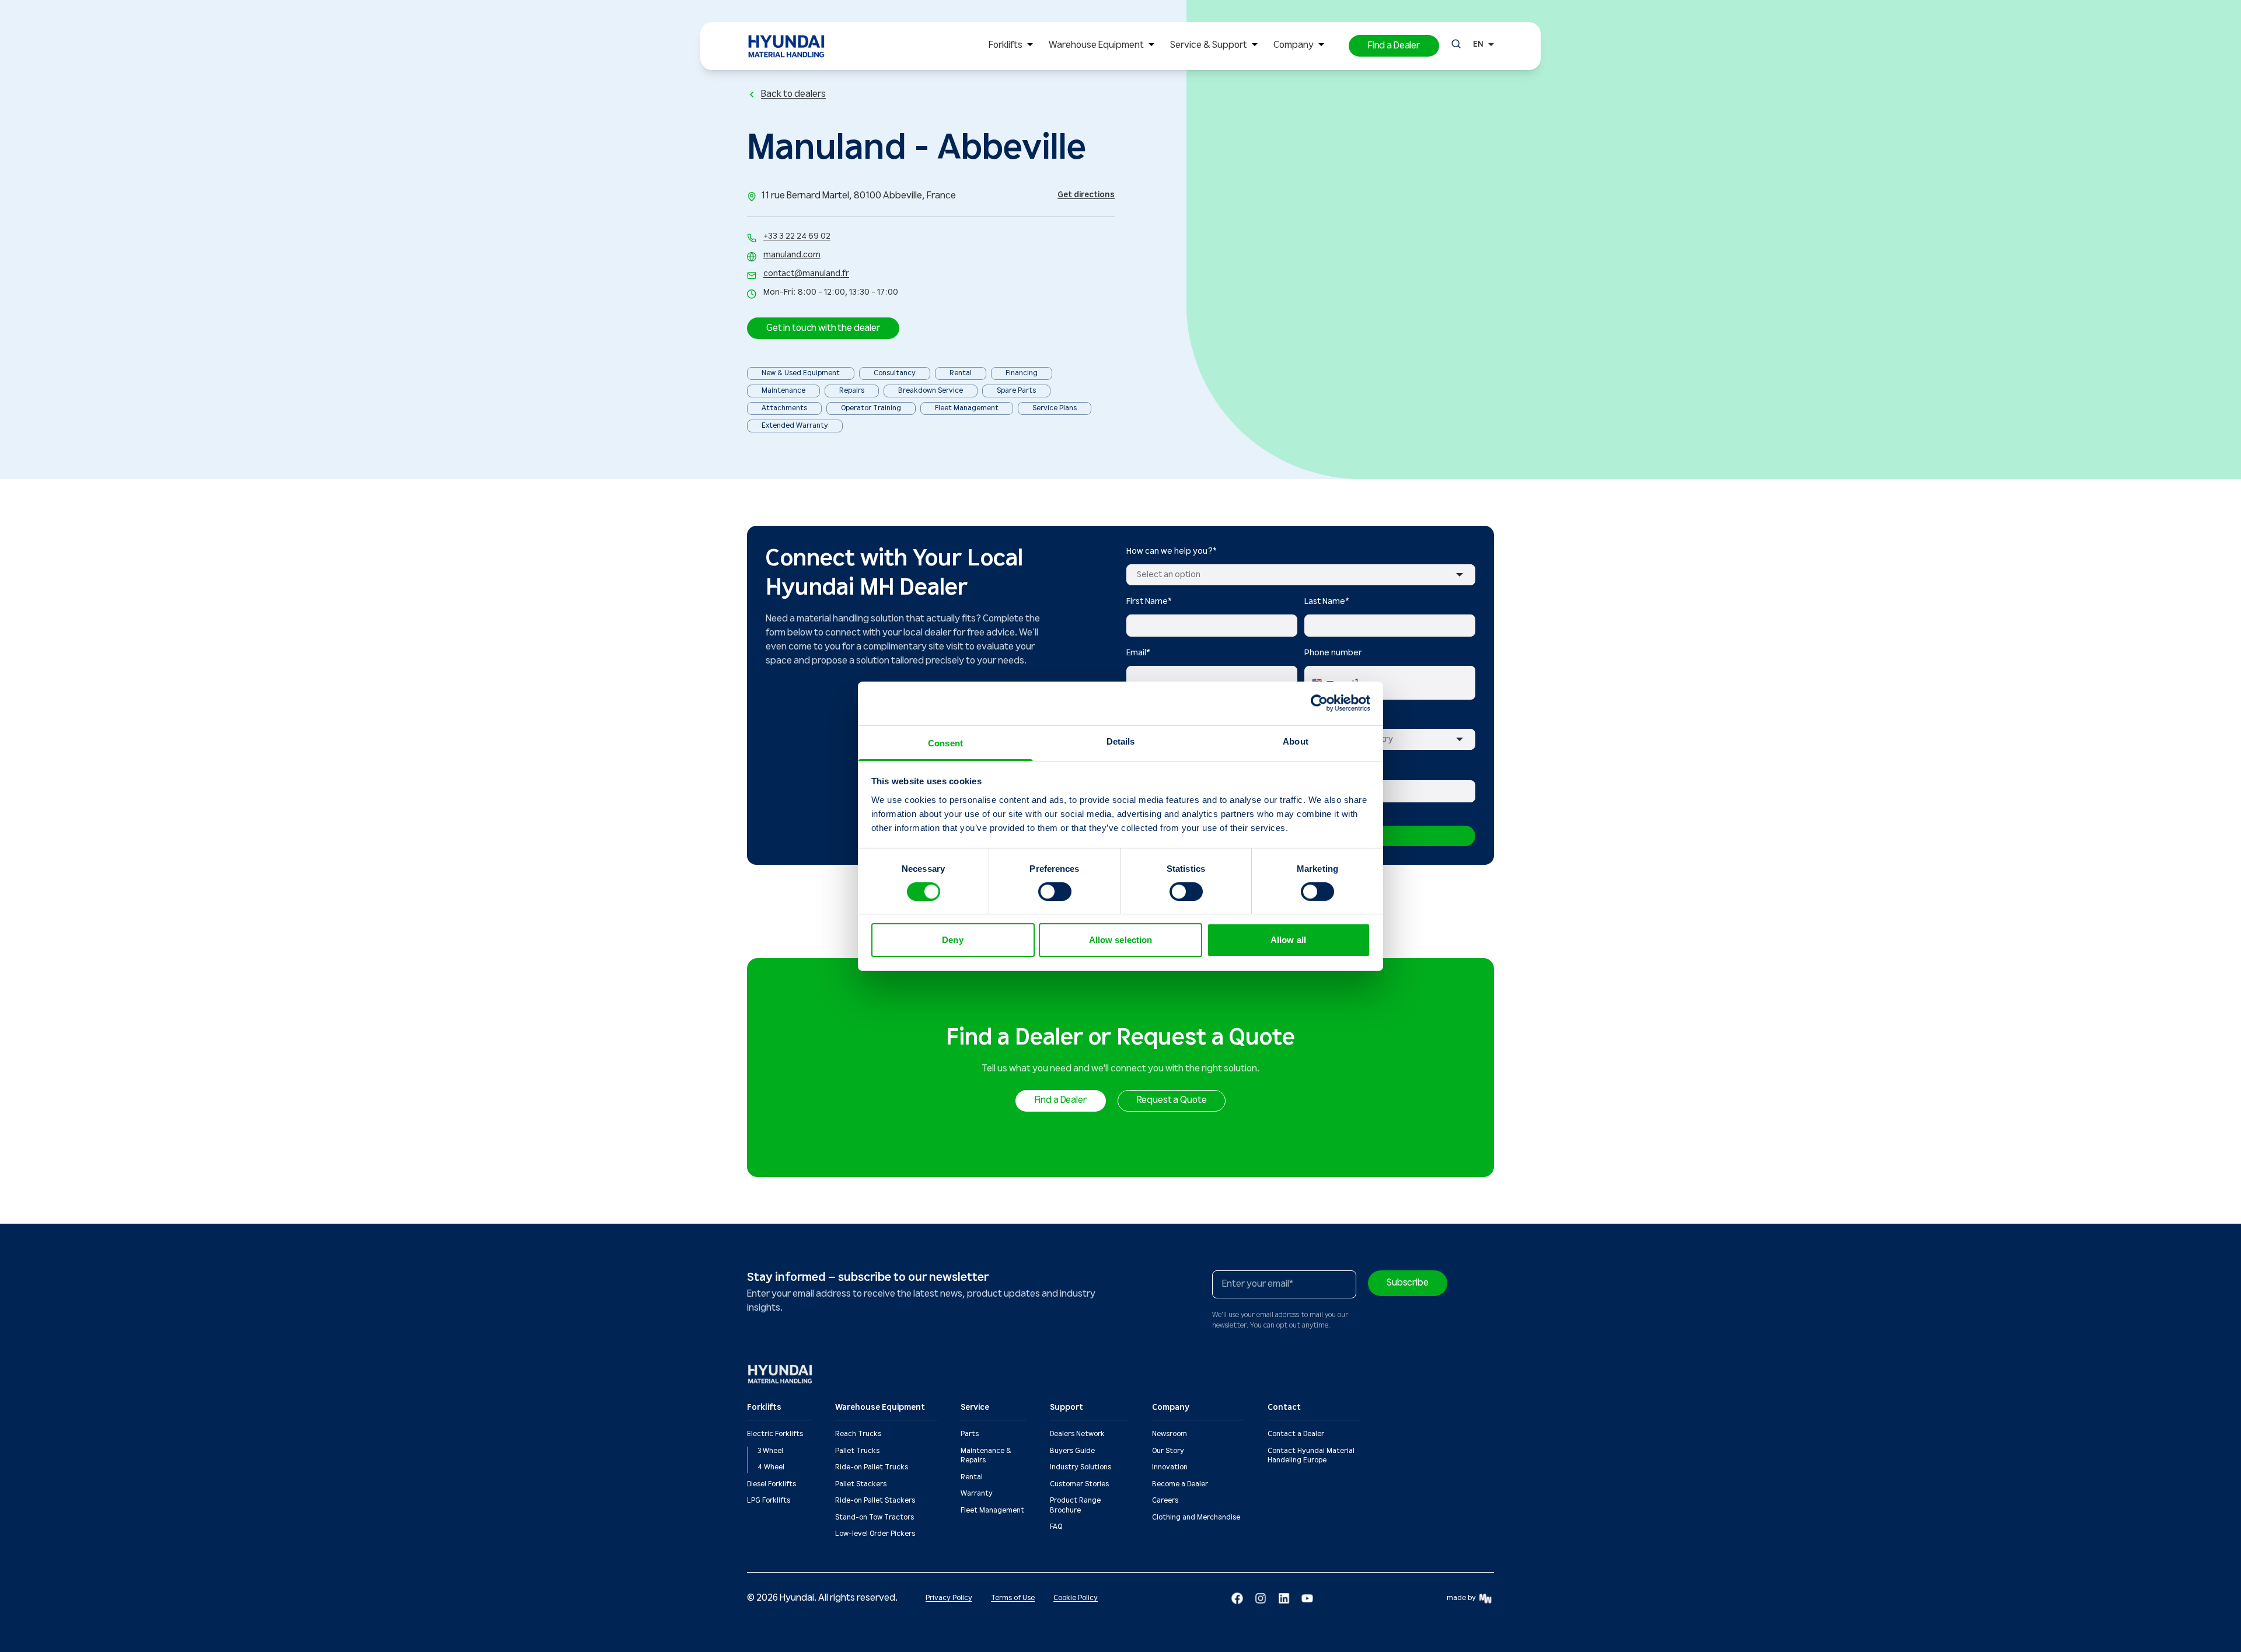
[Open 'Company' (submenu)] (1321, 46)
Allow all (1288, 940)
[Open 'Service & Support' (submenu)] (1255, 46)
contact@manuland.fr (806, 274)
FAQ (1056, 1527)
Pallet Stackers (861, 1484)
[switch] (1055, 892)
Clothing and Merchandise (1196, 1517)
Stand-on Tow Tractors (875, 1517)
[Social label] (1237, 1598)
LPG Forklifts (769, 1501)
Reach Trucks (858, 1434)
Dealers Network (1077, 1434)
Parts (970, 1434)
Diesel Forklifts (772, 1484)
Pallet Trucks (857, 1451)
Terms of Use (1013, 1598)
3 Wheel (770, 1451)
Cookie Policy (1076, 1598)
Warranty (977, 1494)
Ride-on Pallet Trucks (872, 1467)
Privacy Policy (949, 1598)
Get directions (1086, 195)
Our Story (1168, 1451)
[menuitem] (1013, 46)
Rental (972, 1477)
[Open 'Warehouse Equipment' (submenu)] (1151, 46)
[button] (1394, 46)
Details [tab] (1121, 741)
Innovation (1170, 1467)
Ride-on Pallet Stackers (875, 1501)
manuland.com (792, 255)
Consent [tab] (945, 743)
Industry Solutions (1081, 1467)
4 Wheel (771, 1467)
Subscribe (1408, 1283)
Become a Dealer (1180, 1484)
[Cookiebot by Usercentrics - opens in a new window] (1319, 703)
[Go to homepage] (781, 1374)
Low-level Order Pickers (875, 1534)
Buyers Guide (1072, 1451)
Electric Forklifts (775, 1434)
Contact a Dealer (1296, 1434)
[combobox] (1301, 575)
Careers (1165, 1501)
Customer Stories (1079, 1484)
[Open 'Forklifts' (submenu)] (1030, 46)
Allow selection (1121, 940)
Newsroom (1170, 1434)
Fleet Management (992, 1510)
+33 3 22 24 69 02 (797, 236)
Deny (952, 940)
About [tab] (1296, 741)
